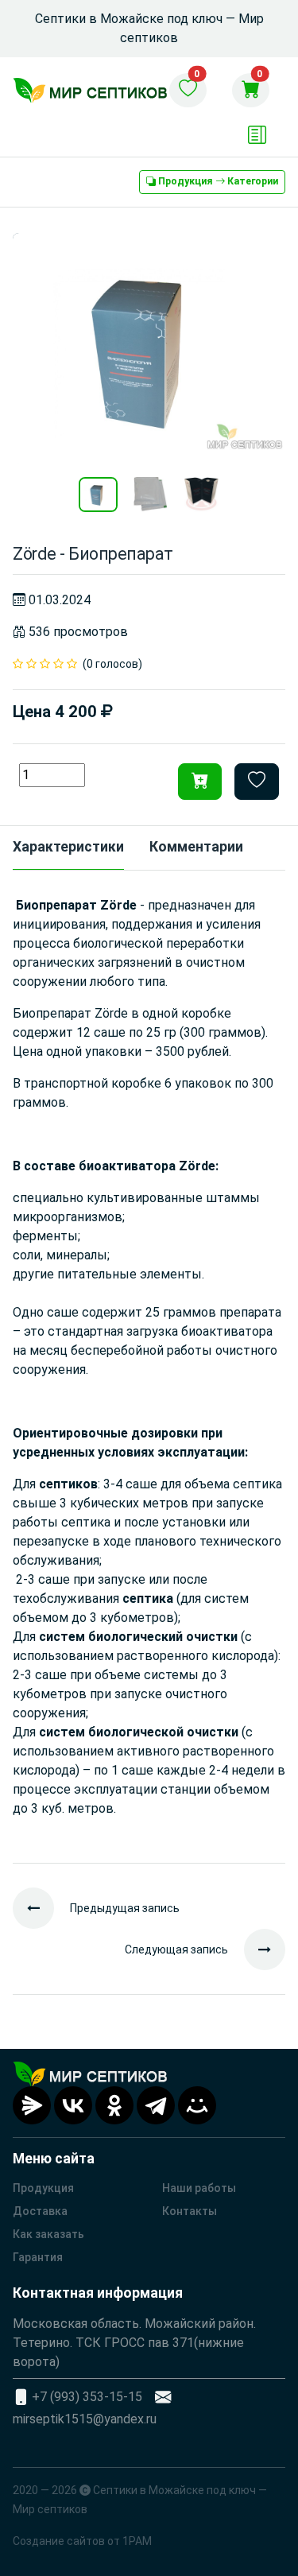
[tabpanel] (149, 1367)
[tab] (68, 848)
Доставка (40, 2211)
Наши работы (199, 2188)
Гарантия (38, 2257)
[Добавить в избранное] (257, 782)
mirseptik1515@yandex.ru (85, 2419)
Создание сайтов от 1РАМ (82, 2541)
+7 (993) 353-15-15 (87, 2397)
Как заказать (48, 2234)
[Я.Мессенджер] (32, 2105)
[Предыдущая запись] (41, 1908)
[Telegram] (156, 2105)
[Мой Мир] (197, 2105)
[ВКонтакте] (73, 2105)
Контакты (190, 2211)
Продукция (43, 2188)
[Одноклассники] (114, 2105)
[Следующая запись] (257, 1949)
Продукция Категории (217, 181)
